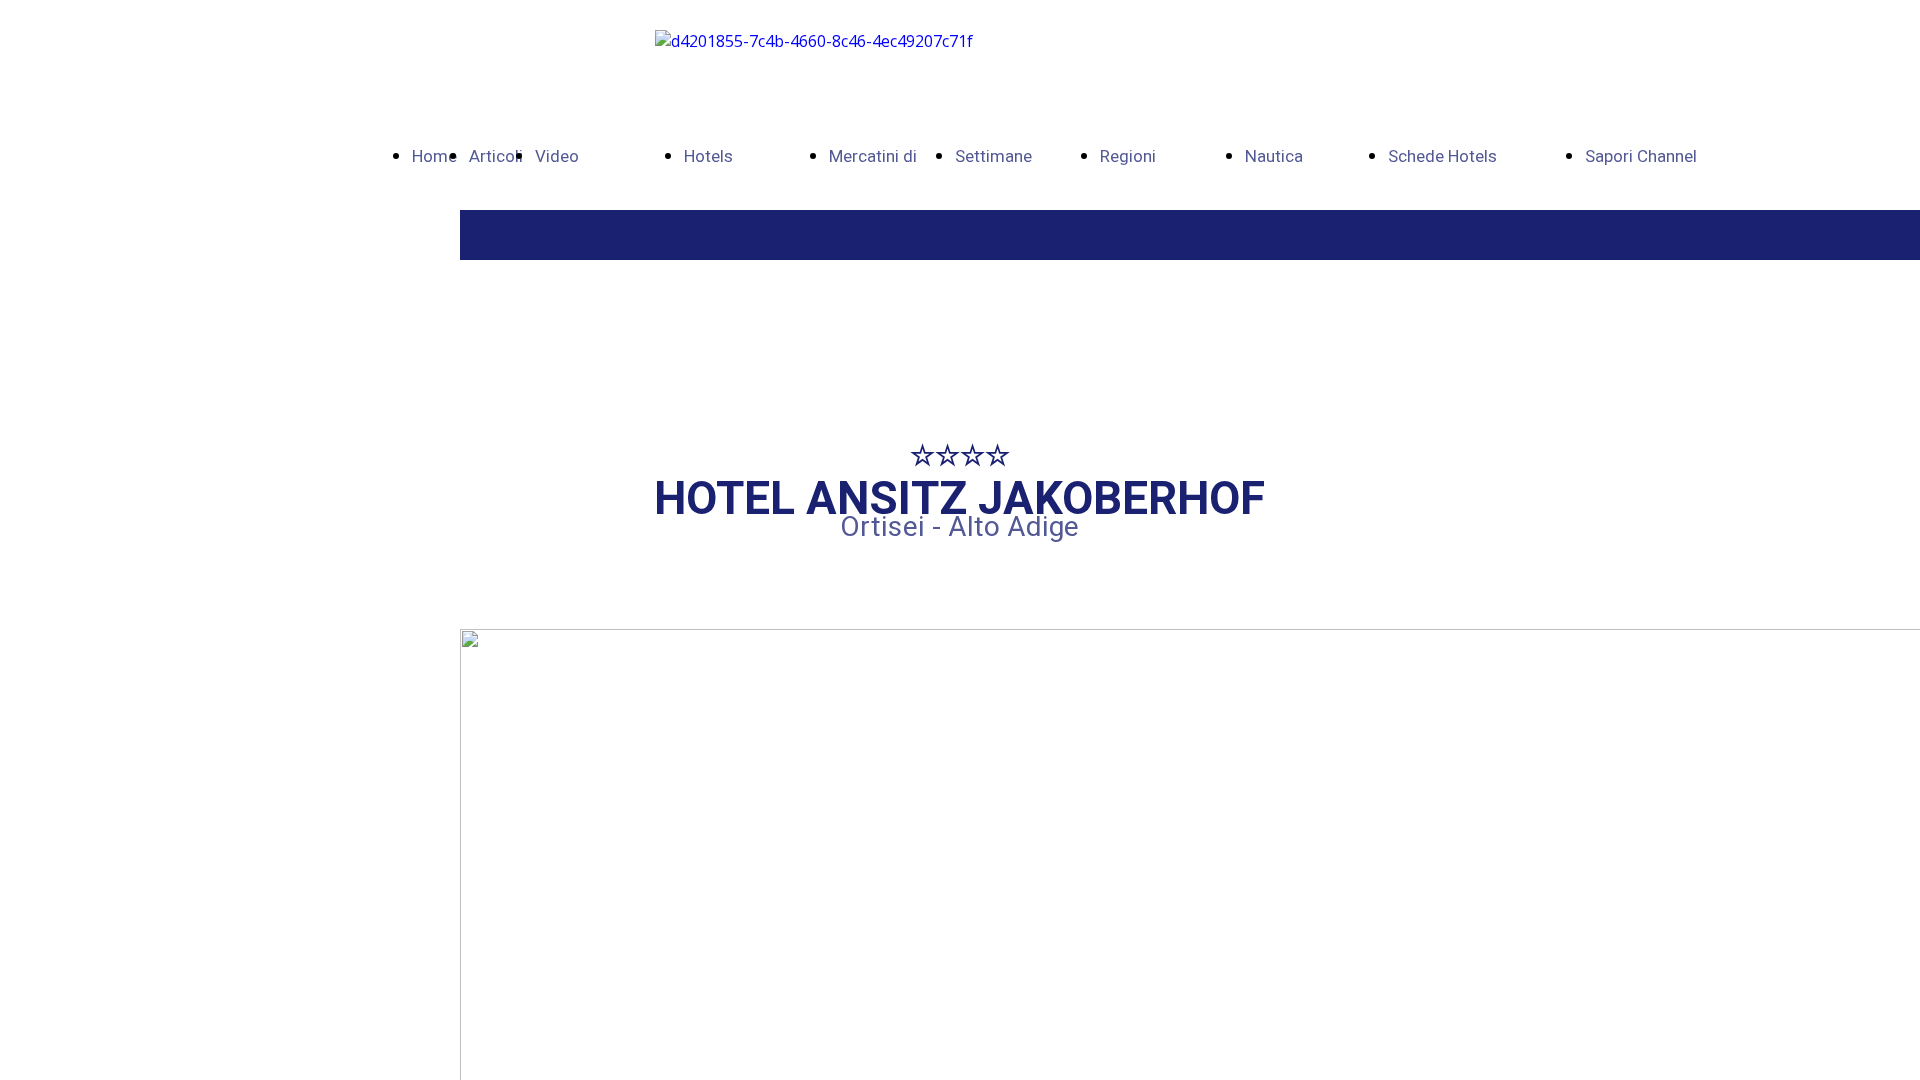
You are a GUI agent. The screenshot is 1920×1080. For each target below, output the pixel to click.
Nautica (1274, 156)
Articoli (496, 156)
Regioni (1128, 156)
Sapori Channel (1641, 156)
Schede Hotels (1442, 156)
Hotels (708, 156)
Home (434, 156)
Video (557, 156)
